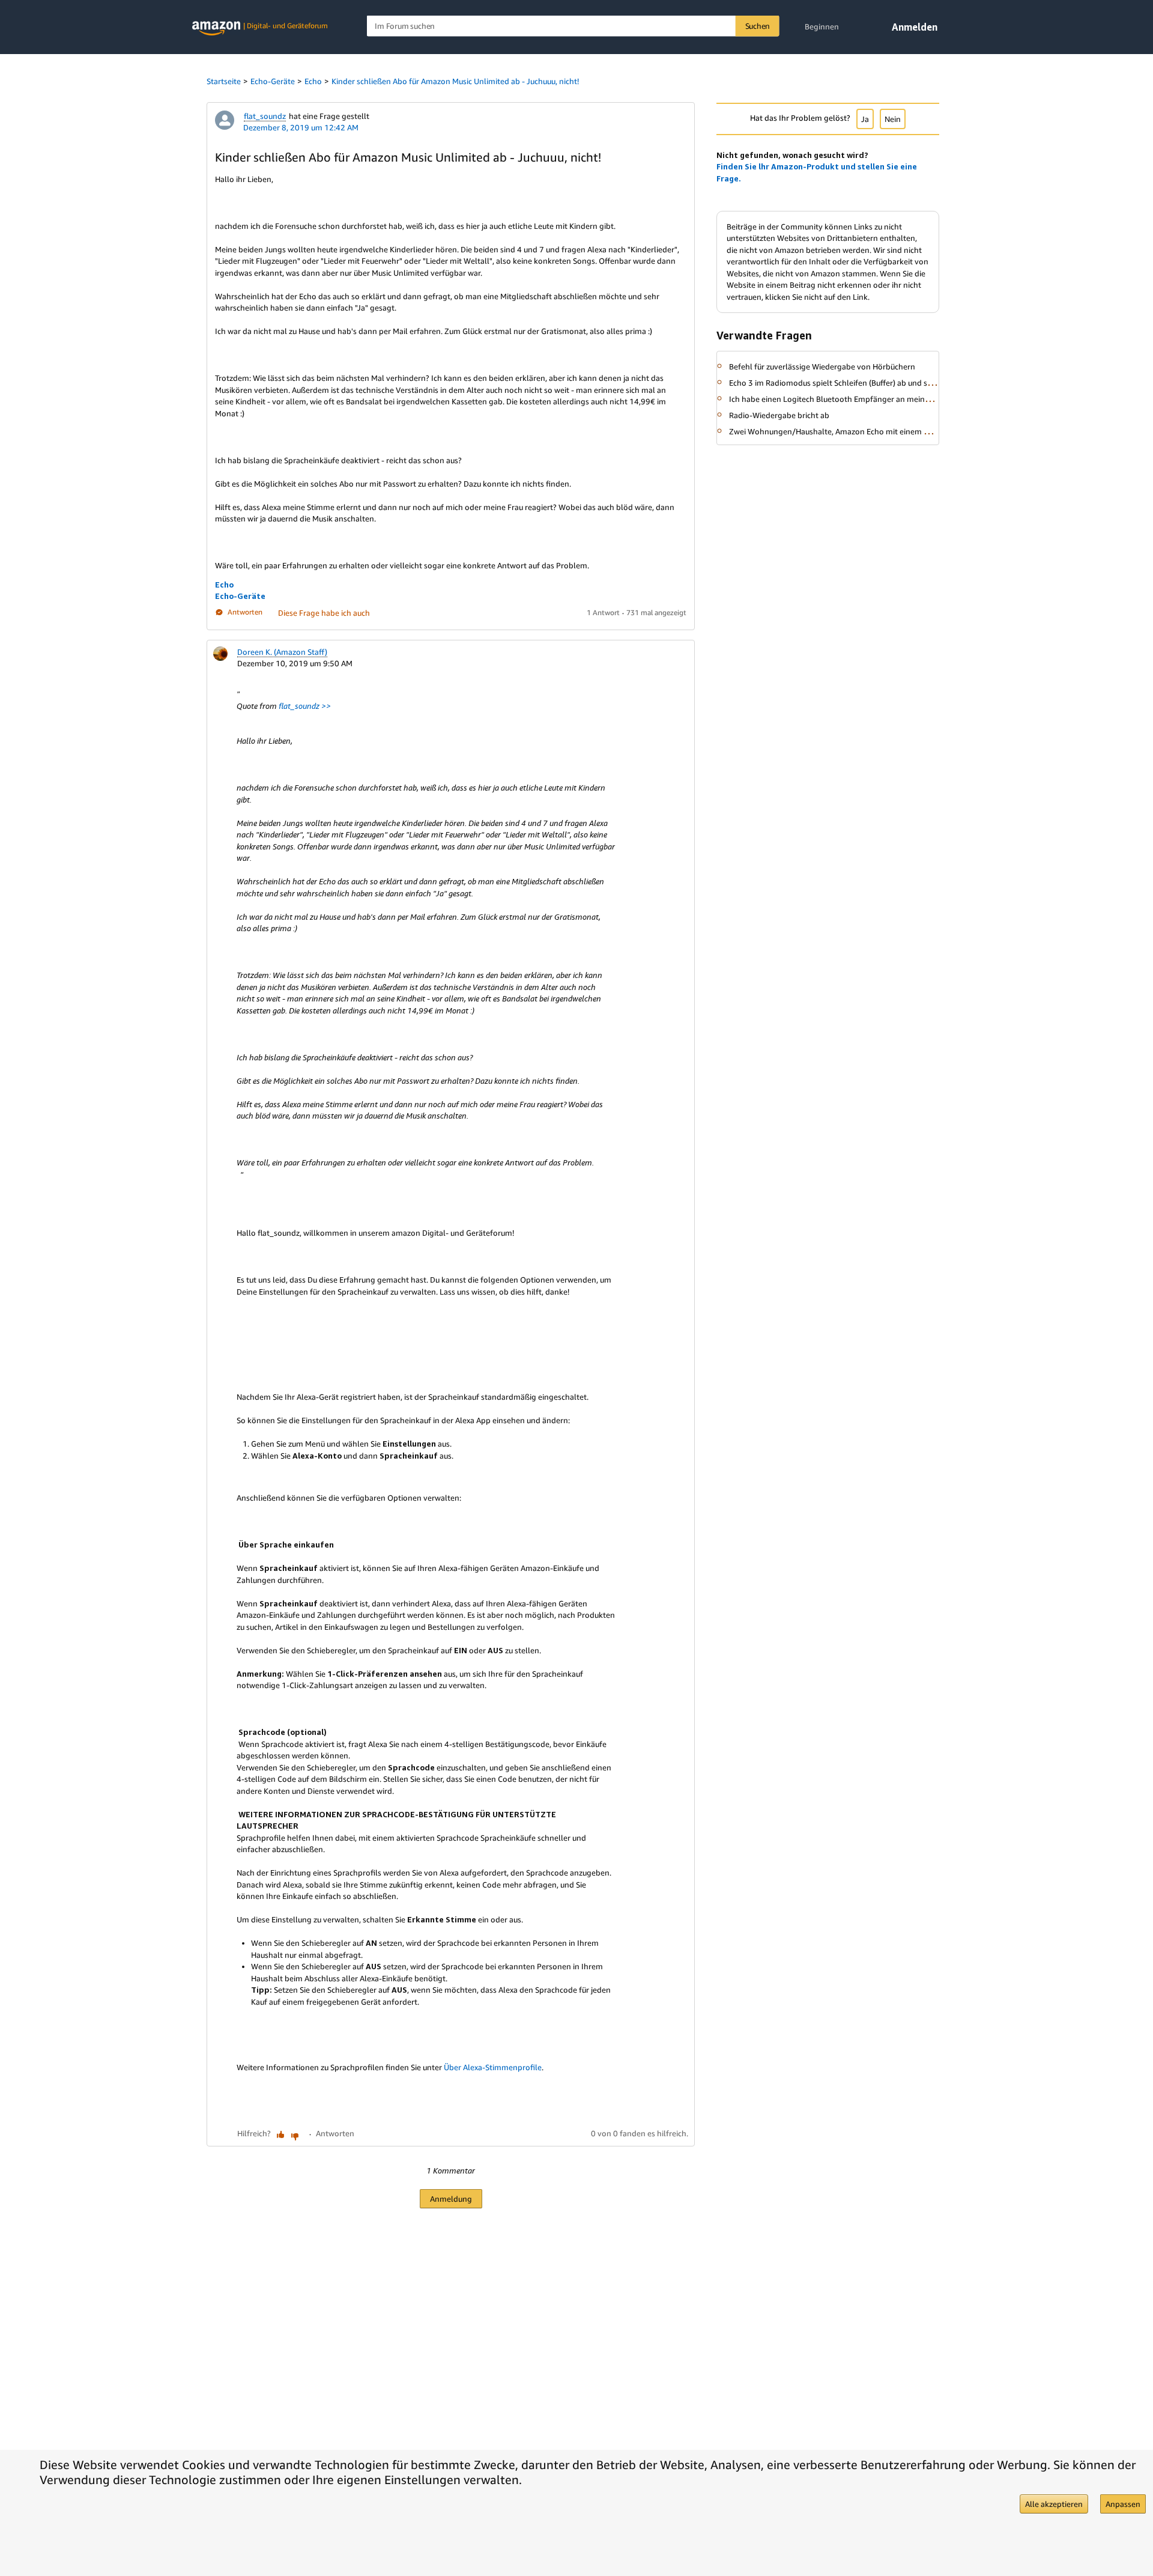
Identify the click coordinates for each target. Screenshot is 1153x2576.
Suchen (758, 26)
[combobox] (573, 26)
